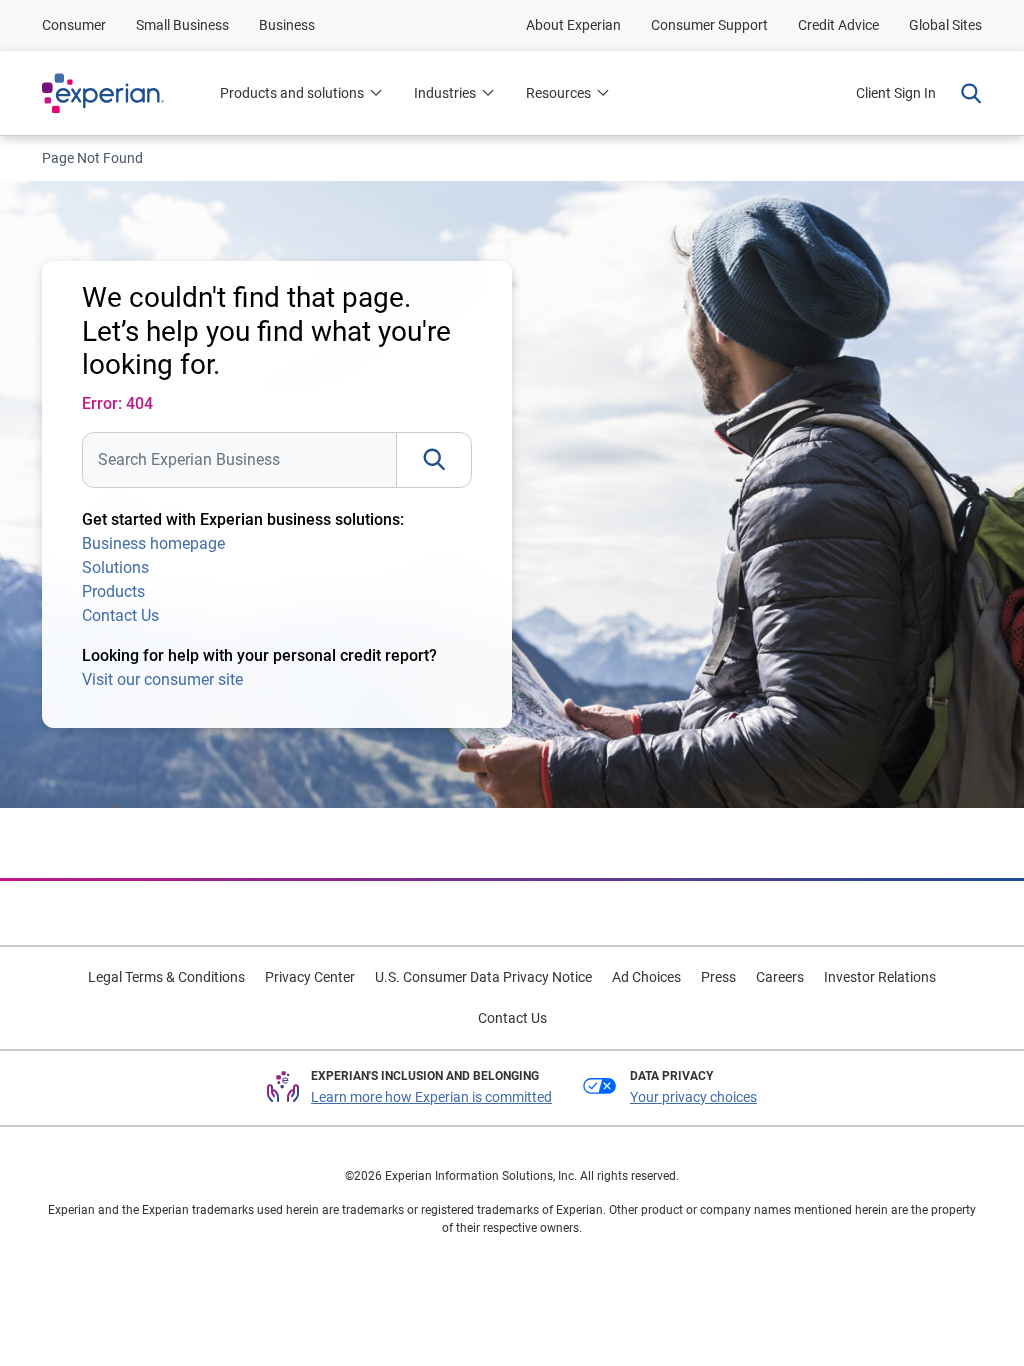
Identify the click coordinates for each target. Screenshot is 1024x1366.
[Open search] (967, 93)
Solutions (115, 567)
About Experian (573, 25)
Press (718, 977)
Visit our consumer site (162, 679)
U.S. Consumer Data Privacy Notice (483, 977)
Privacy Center (310, 977)
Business (287, 25)
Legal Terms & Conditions (166, 977)
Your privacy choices (693, 1097)
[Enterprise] (123, 93)
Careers (780, 977)
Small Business (182, 25)
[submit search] (434, 460)
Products (113, 591)
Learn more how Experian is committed (431, 1097)
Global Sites (945, 25)
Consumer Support (709, 25)
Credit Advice (838, 25)
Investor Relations (880, 977)
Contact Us (120, 615)
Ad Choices (646, 977)
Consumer (74, 25)
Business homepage (153, 543)
